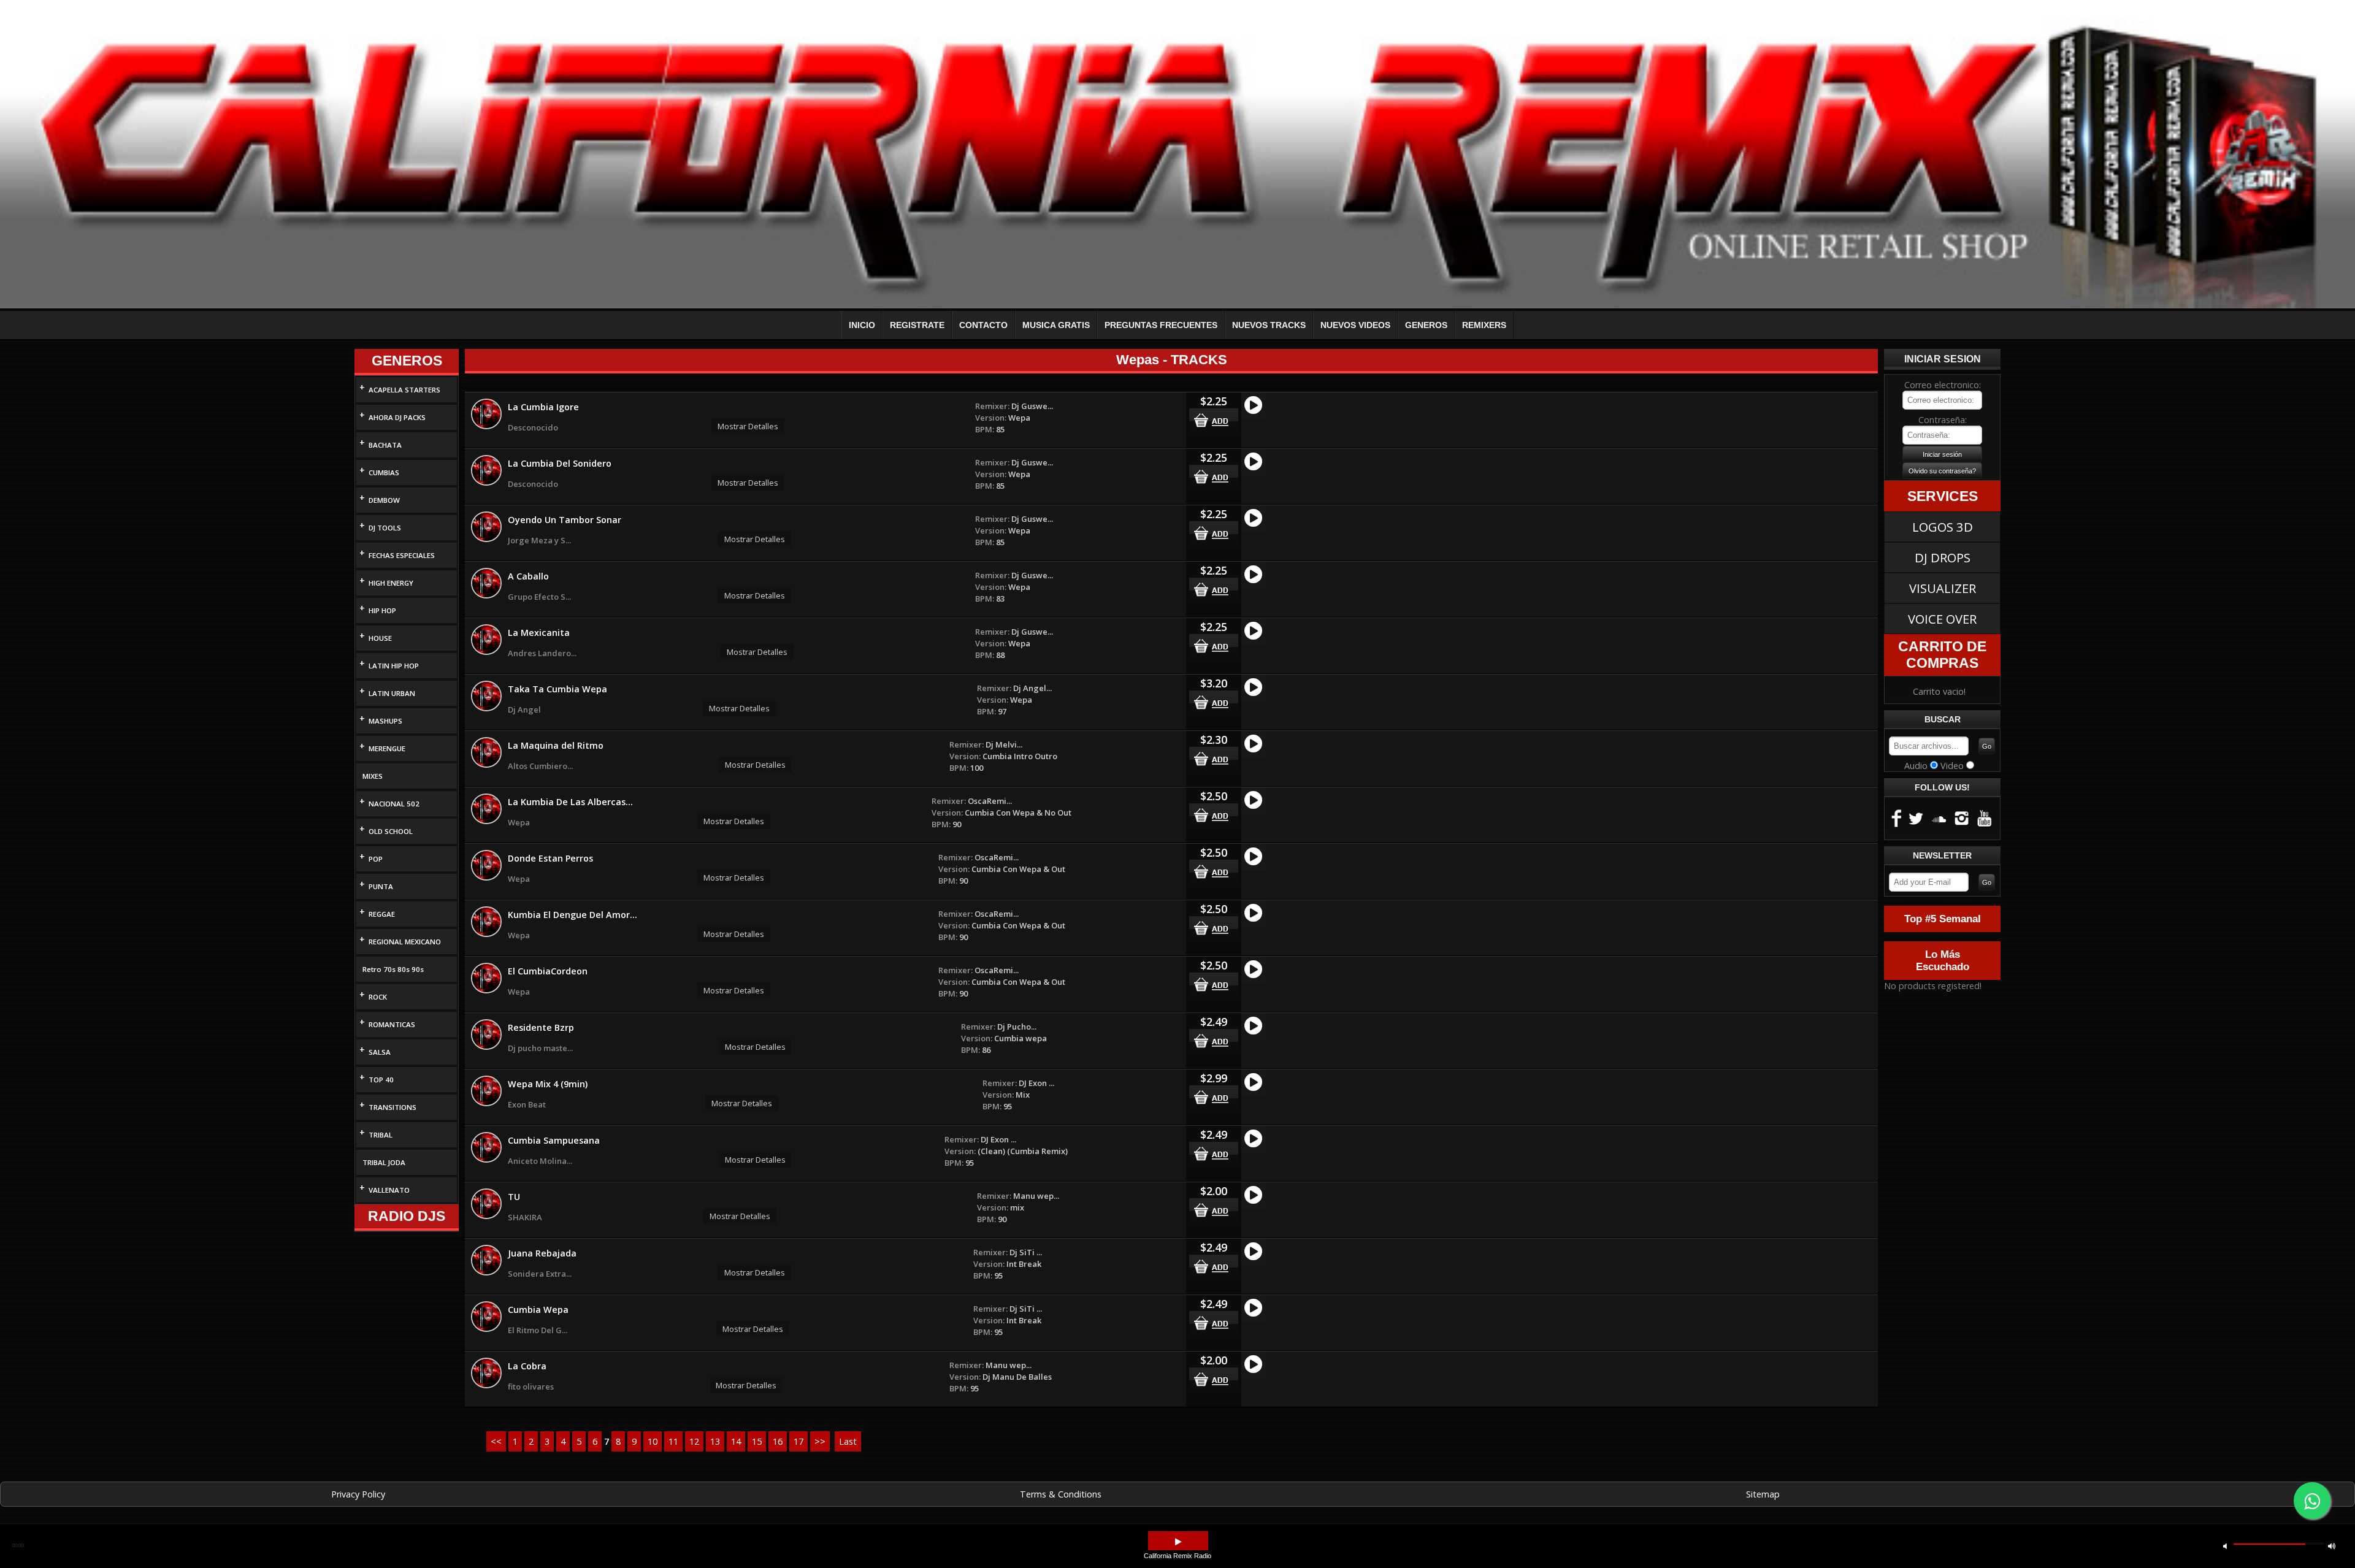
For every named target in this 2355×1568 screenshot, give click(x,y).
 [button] (2225, 1546)
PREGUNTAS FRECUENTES (1161, 325)
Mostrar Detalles (748, 426)
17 (798, 1441)
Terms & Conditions (1061, 1494)
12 (694, 1441)
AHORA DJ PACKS (397, 417)
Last (848, 1441)
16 (778, 1441)
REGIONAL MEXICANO (405, 942)
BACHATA (385, 445)
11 (673, 1441)
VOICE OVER (1942, 619)
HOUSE (380, 638)
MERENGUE (387, 748)
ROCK (378, 997)
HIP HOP (382, 610)
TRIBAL (381, 1135)
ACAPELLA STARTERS (404, 390)
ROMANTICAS (392, 1024)
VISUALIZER (1943, 588)
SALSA (380, 1052)
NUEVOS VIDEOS (1355, 325)
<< (496, 1441)
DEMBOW (384, 500)
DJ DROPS (1943, 557)
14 (736, 1441)
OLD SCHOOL (391, 831)
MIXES (373, 776)
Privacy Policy (358, 1494)
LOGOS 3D (1943, 527)
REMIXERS (1484, 325)
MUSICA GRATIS (1056, 325)
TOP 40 (381, 1080)
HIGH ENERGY (391, 583)
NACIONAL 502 (394, 804)
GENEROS (1426, 325)
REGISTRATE (917, 325)
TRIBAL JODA (384, 1162)
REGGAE (382, 914)
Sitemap (1763, 1494)
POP (376, 859)
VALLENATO (389, 1190)
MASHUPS (385, 721)
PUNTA (381, 886)
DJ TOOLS (385, 528)
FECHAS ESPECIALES (402, 555)
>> (820, 1441)
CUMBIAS (384, 472)
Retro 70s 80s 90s (393, 969)
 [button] (1178, 1542)
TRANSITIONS (392, 1107)
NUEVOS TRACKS (1269, 325)
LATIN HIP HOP (394, 666)
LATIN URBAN (392, 693)
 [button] (2332, 1546)
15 (757, 1441)
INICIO (862, 325)
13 (715, 1441)
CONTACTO (983, 325)
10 (653, 1441)
